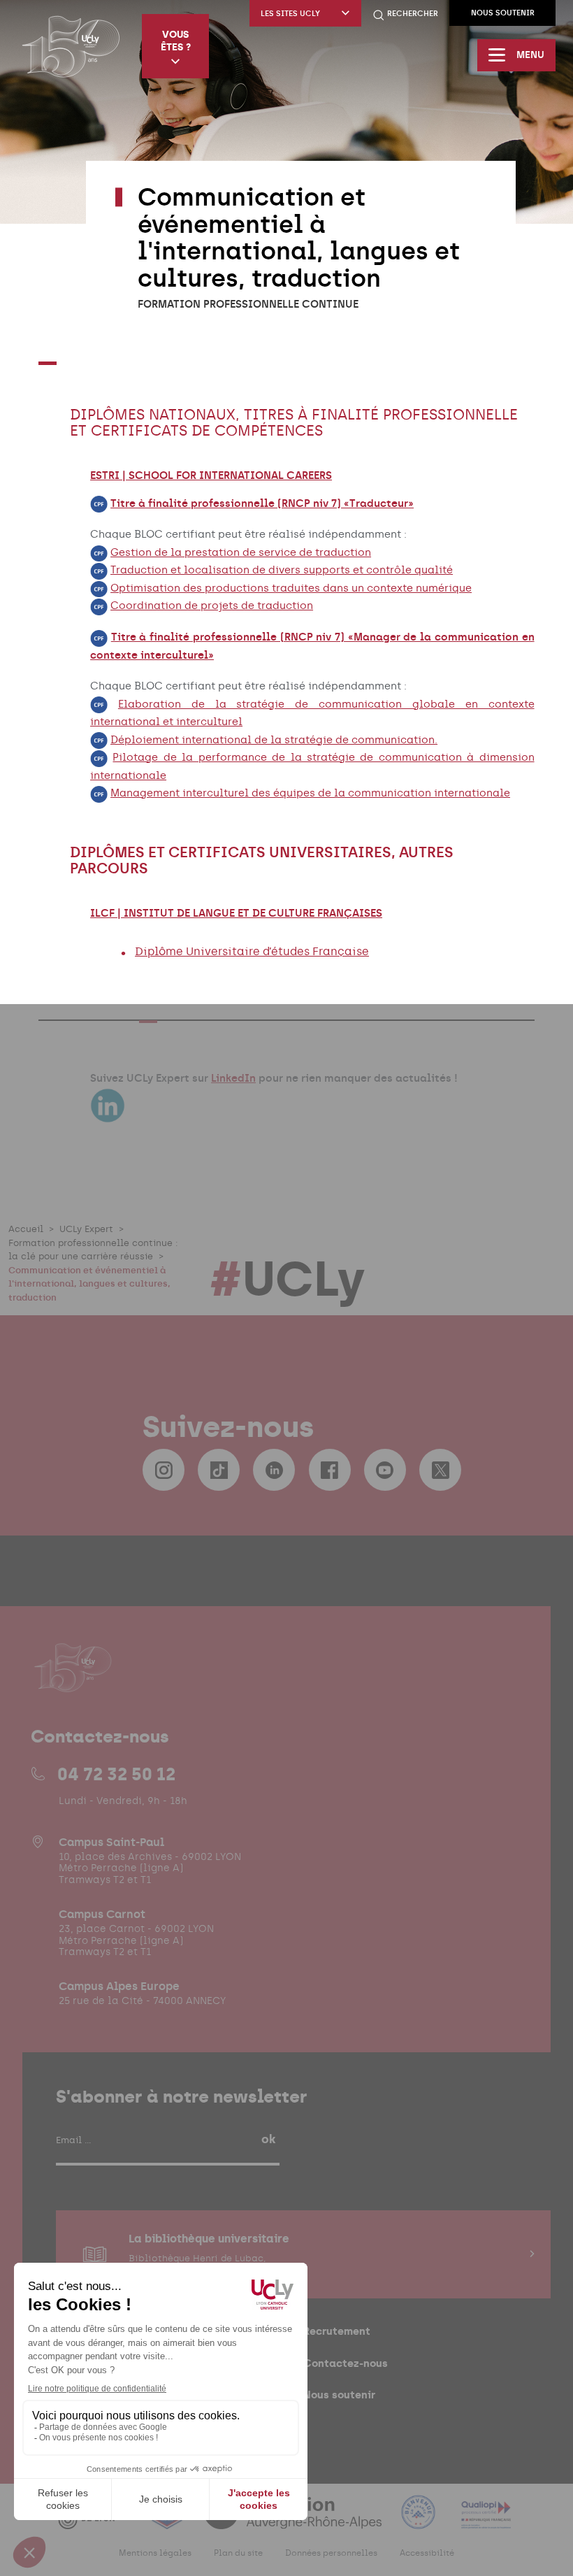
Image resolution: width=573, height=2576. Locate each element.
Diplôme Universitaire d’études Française (252, 951)
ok (268, 2139)
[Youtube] (385, 1470)
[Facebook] (330, 1470)
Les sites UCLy (290, 14)
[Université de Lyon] (94, 2520)
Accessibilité (427, 2553)
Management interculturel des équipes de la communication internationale (310, 793)
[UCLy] (71, 46)
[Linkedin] (274, 1470)
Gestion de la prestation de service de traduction (241, 552)
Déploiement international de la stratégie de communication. (274, 740)
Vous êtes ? (176, 41)
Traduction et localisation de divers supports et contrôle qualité (282, 570)
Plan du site (238, 2553)
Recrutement (337, 2331)
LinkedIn (233, 1078)
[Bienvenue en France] (420, 2520)
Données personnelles (331, 2553)
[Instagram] (164, 1470)
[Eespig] (168, 2520)
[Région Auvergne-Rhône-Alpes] (294, 2520)
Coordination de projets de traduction (212, 606)
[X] (440, 1470)
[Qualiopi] (486, 2520)
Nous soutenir (503, 13)
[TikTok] (219, 1470)
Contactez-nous (346, 2363)
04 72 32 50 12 (116, 1774)
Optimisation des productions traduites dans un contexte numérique (291, 588)
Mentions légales (155, 2553)
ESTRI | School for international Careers (211, 475)
